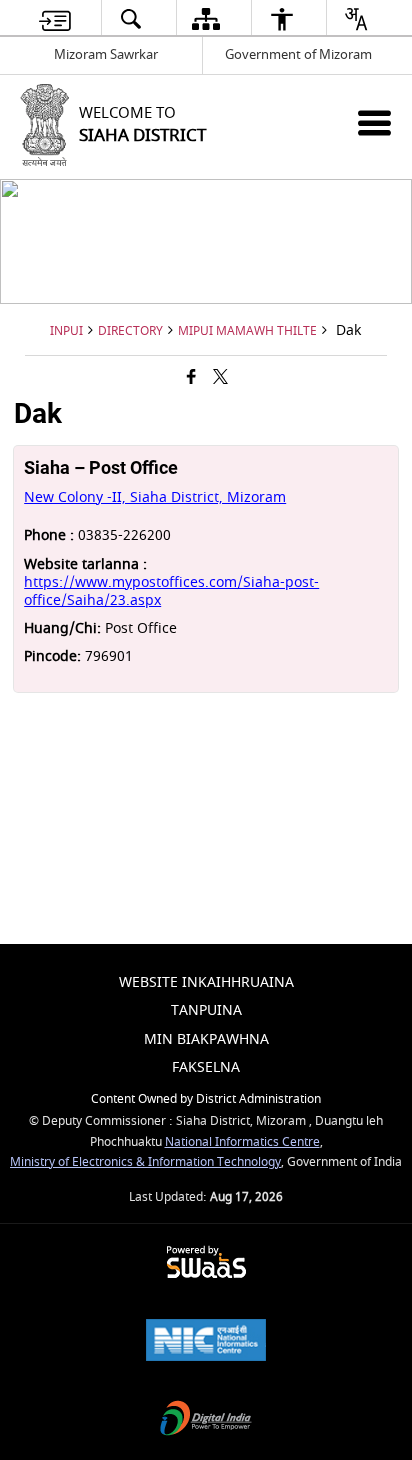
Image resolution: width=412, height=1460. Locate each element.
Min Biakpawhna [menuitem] (206, 1039)
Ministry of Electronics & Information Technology (145, 1162)
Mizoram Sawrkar (106, 54)
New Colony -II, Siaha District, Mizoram (155, 497)
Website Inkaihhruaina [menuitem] (206, 982)
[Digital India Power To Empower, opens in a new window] (206, 1420)
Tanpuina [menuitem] (206, 1010)
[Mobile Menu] (374, 122)
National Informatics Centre (242, 1142)
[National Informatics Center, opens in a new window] (206, 1342)
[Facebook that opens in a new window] (191, 378)
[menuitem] (55, 18)
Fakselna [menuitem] (206, 1067)
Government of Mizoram (298, 54)
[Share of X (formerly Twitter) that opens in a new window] (220, 378)
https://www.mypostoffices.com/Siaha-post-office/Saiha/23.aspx (171, 591)
